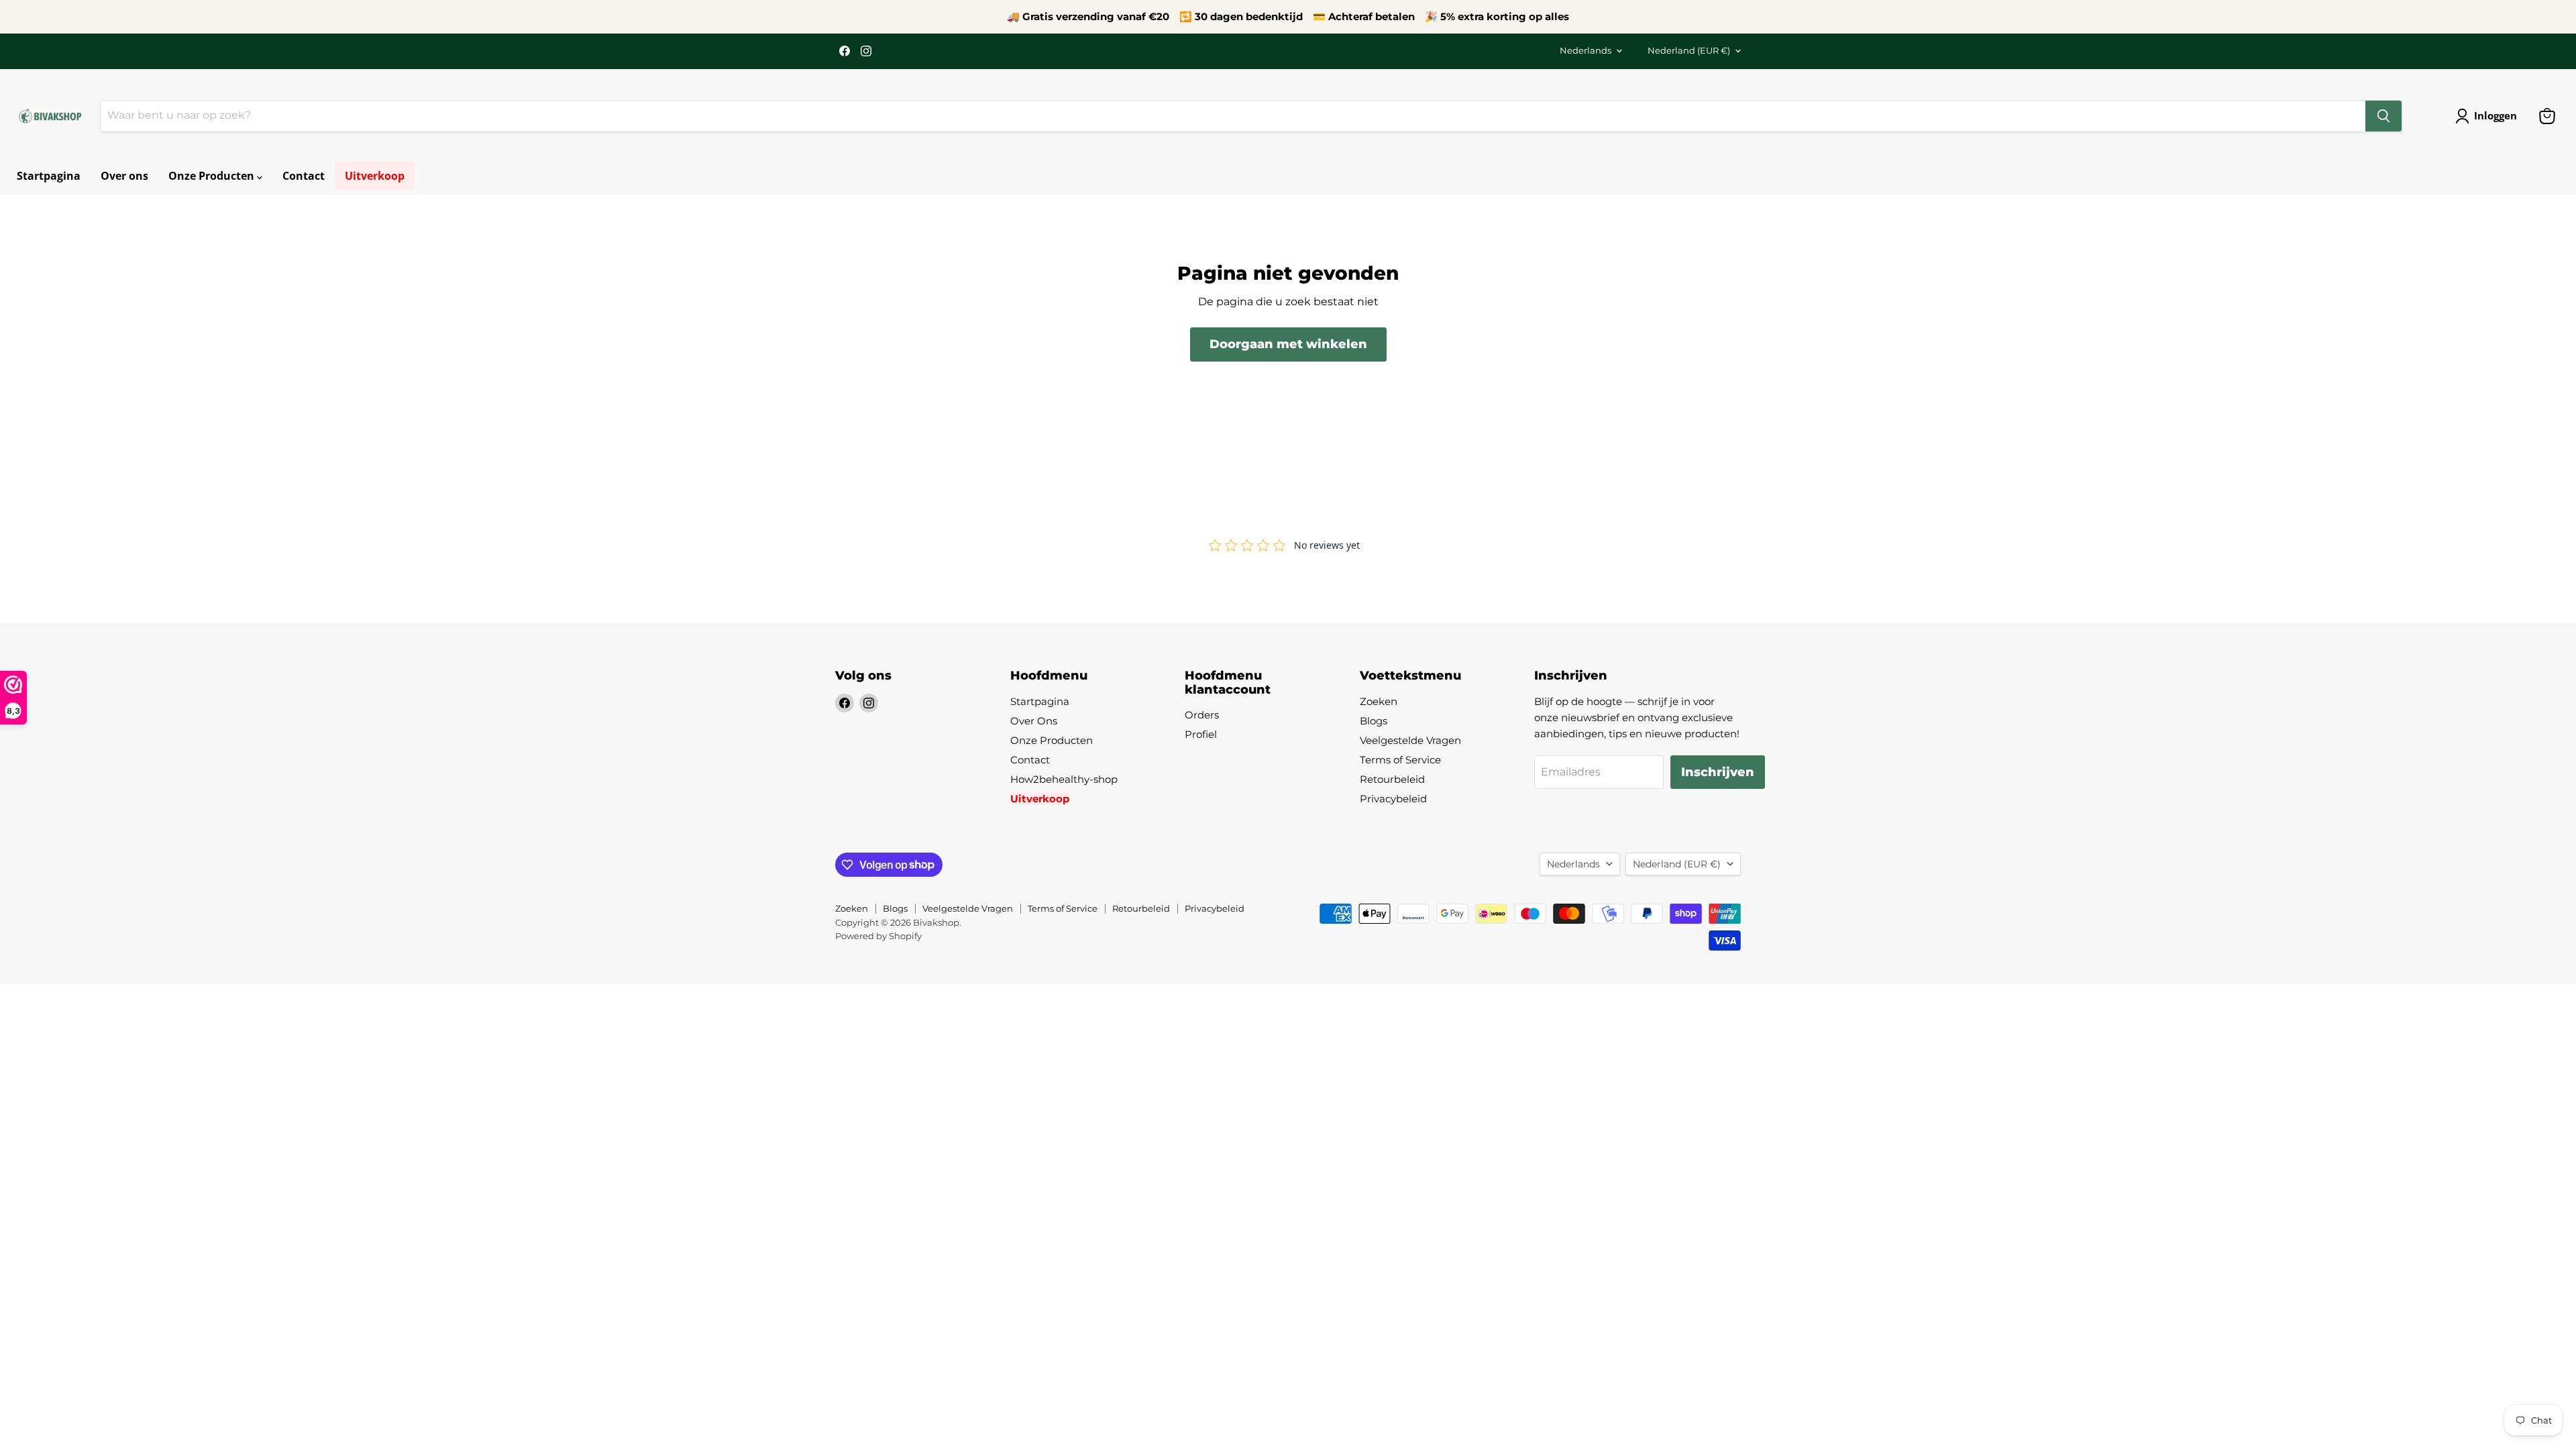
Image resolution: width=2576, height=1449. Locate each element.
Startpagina (49, 176)
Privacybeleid (1393, 799)
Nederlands (1586, 50)
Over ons (124, 176)
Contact (304, 176)
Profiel (1201, 734)
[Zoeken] (2383, 116)
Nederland (1689, 50)
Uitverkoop (375, 176)
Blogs (1374, 721)
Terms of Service (1400, 760)
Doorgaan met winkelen (1288, 344)
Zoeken (1379, 701)
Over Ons (1034, 721)
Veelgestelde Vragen (1410, 740)
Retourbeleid (1392, 779)
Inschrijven (1718, 772)
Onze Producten (213, 176)
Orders (1202, 715)
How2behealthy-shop (1064, 779)
